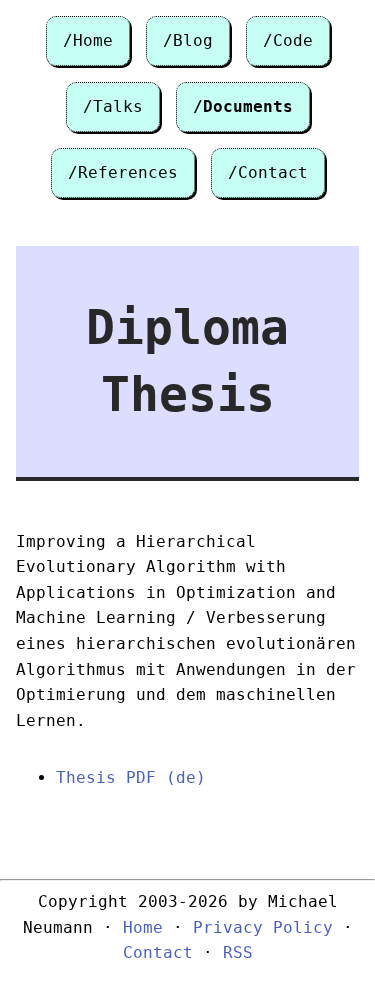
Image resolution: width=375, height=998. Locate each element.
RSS (238, 952)
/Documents (243, 106)
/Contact (268, 172)
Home (143, 927)
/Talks (113, 106)
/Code (288, 40)
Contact (158, 952)
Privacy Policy (263, 927)
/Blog (188, 40)
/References (123, 172)
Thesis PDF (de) (131, 777)
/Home (88, 40)
